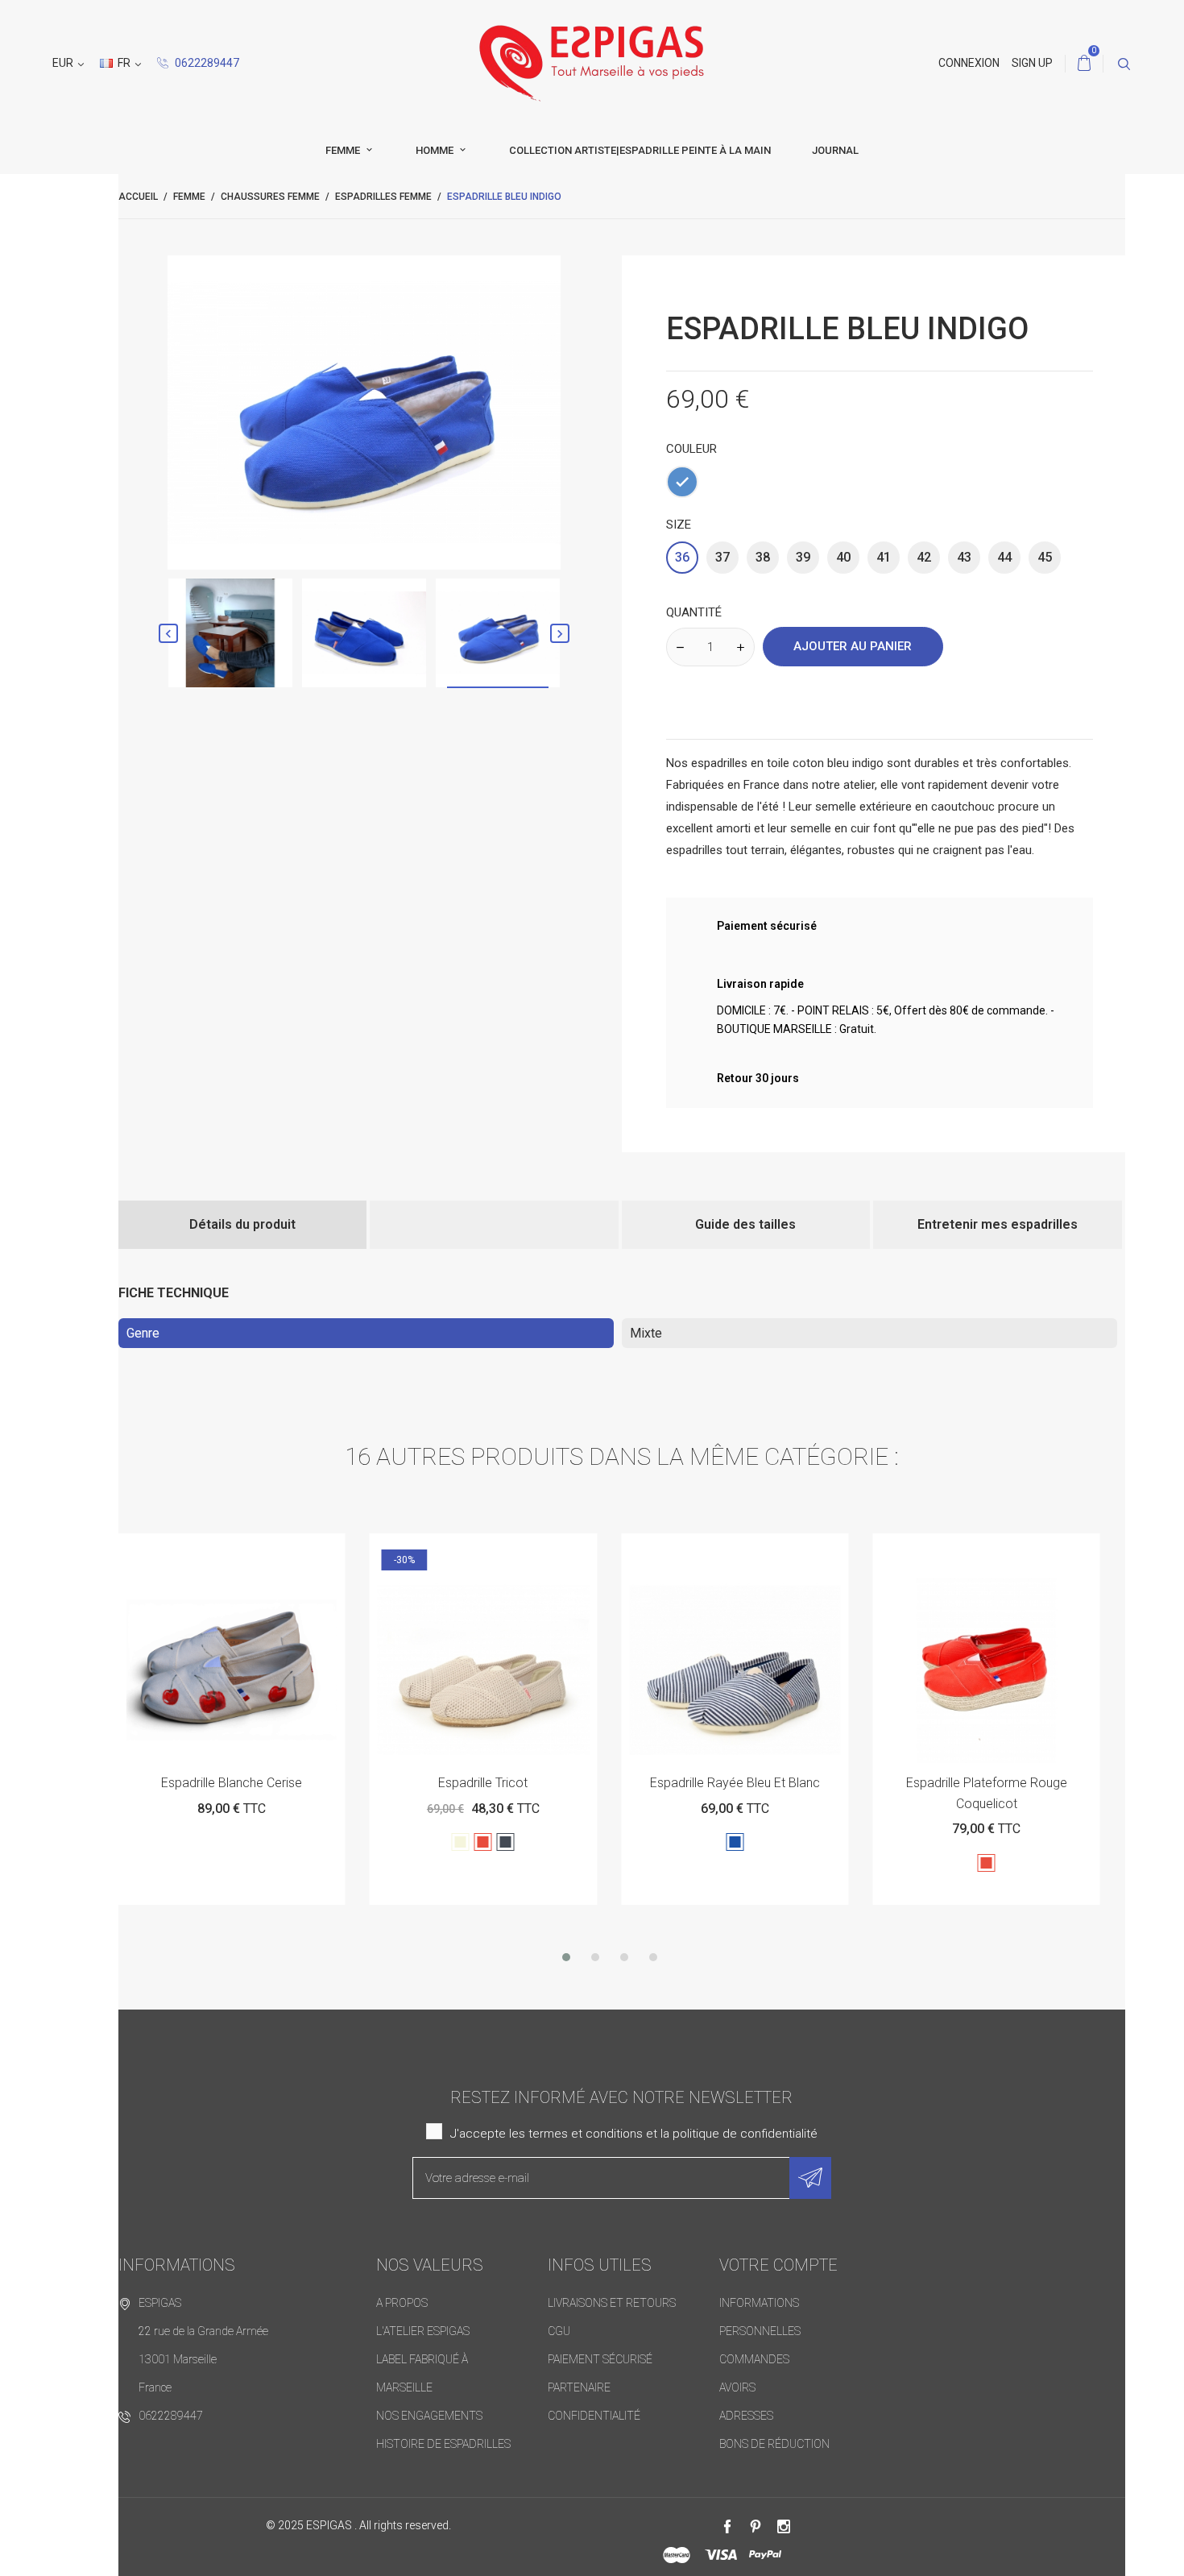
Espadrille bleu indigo (986, 1783)
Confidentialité (594, 2416)
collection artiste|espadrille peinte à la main (640, 150)
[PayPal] (765, 2555)
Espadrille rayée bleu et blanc (483, 1783)
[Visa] (721, 2555)
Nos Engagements (429, 2416)
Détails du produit (242, 1224)
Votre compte (778, 2265)
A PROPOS (402, 2303)
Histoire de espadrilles (443, 2444)
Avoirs (737, 2387)
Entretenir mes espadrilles (998, 1224)
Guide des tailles (745, 1224)
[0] (1084, 64)
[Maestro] (677, 2555)
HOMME (436, 150)
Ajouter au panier (853, 646)
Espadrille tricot (232, 1783)
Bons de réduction (774, 2444)
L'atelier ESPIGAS (423, 2331)
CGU (559, 2331)
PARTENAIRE (579, 2387)
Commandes (754, 2359)
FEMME (344, 150)
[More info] (271, 1551)
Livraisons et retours (612, 2303)
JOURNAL (835, 150)
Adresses (746, 2416)
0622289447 (206, 63)
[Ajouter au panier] (192, 1551)
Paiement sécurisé (600, 2359)
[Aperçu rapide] (232, 1551)
